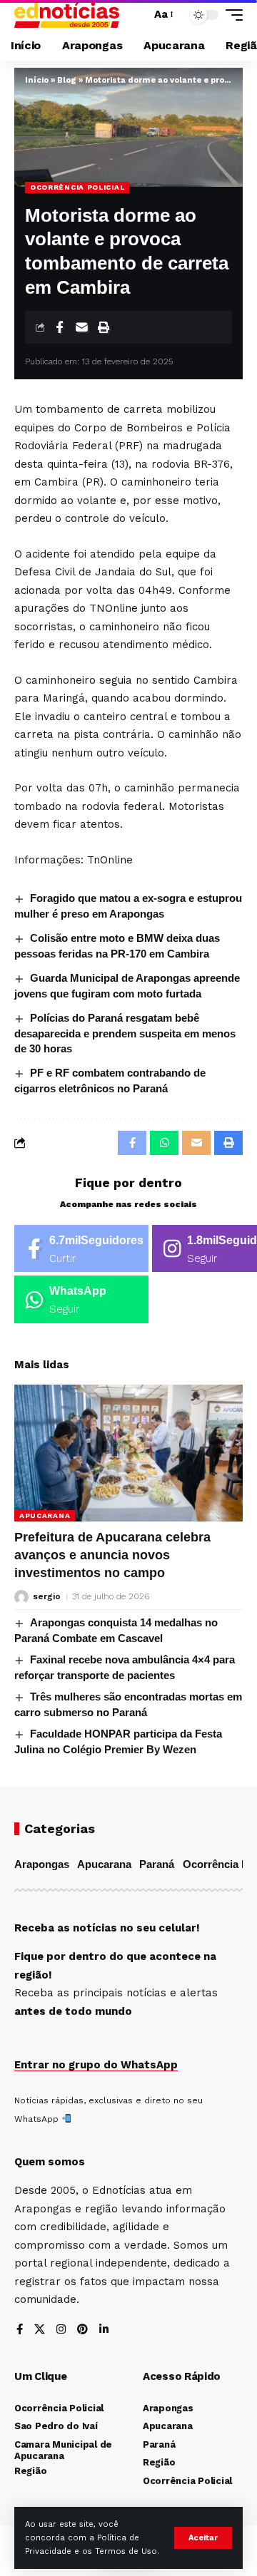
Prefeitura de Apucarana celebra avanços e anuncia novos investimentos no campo (112, 1555)
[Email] (81, 327)
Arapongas (42, 1864)
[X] (40, 2330)
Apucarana (45, 1515)
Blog (67, 80)
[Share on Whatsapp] (164, 1143)
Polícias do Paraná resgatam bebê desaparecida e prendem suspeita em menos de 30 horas (125, 1033)
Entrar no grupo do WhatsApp (96, 2065)
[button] (203, 2538)
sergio (47, 1596)
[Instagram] (61, 2330)
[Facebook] (81, 1249)
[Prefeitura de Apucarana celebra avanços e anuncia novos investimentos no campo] (128, 1453)
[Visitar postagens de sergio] (21, 1597)
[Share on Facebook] (59, 327)
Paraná (157, 1864)
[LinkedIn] (104, 2330)
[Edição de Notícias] (67, 15)
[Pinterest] (82, 2330)
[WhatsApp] (81, 1299)
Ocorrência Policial (77, 187)
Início (37, 80)
